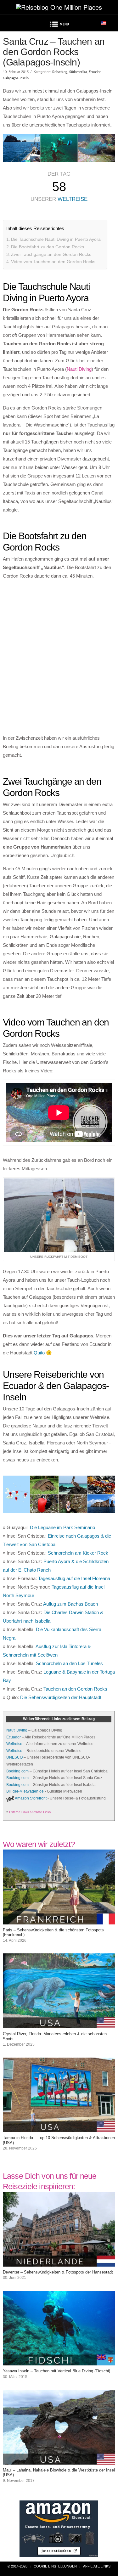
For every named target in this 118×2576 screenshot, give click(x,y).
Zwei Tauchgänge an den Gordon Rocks (51, 254)
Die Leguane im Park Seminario (62, 1527)
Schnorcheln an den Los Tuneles (69, 1663)
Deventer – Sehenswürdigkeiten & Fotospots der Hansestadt (58, 2272)
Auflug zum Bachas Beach (70, 1604)
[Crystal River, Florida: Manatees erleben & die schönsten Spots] (59, 2024)
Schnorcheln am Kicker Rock (78, 1553)
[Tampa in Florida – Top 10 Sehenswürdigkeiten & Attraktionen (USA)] (59, 2128)
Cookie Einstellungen (55, 2566)
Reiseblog (60, 72)
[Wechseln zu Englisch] (104, 23)
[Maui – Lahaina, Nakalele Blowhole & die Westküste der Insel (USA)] (59, 2460)
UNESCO (14, 1757)
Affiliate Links (97, 2566)
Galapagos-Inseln (16, 78)
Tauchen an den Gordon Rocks (75, 1689)
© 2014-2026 (17, 2566)
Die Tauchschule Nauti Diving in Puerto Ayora (56, 239)
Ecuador (95, 72)
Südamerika (78, 72)
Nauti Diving (79, 369)
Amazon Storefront (31, 1798)
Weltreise (73, 199)
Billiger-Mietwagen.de (25, 1791)
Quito (39, 1353)
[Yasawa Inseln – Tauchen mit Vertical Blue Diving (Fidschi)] (59, 2361)
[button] (59, 25)
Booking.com (17, 1771)
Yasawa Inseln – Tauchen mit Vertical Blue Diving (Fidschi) (56, 2371)
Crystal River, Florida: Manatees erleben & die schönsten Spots (55, 2036)
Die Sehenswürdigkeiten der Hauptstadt (61, 1697)
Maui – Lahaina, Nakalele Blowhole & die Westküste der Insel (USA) (59, 2472)
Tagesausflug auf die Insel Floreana (74, 1578)
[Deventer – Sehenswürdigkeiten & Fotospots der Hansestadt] (59, 2262)
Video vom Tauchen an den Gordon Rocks (53, 262)
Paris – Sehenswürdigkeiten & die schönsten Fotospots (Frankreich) (53, 1932)
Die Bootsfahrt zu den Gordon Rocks (48, 247)
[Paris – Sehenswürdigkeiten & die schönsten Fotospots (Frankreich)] (59, 1920)
